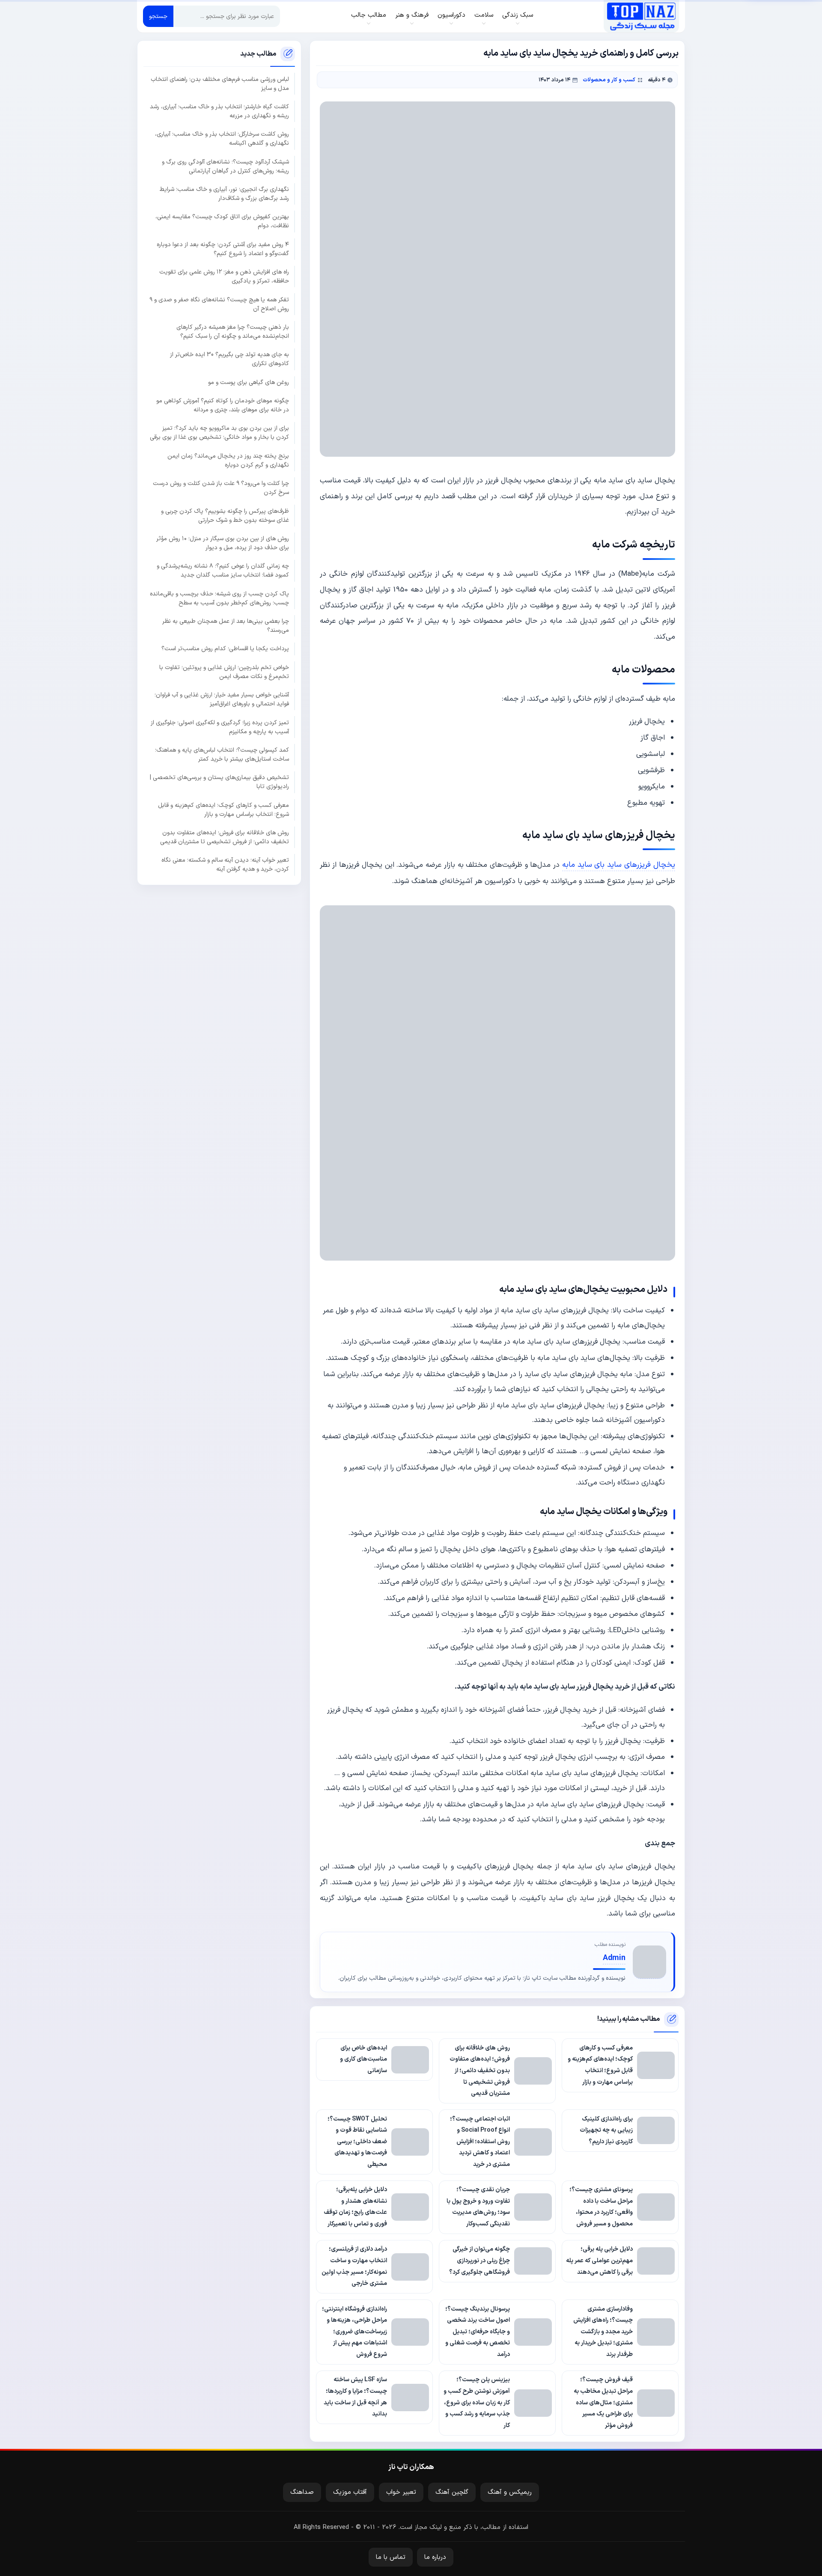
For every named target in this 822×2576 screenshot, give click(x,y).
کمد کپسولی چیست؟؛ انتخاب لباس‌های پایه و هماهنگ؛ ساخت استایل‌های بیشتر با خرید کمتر (222, 755)
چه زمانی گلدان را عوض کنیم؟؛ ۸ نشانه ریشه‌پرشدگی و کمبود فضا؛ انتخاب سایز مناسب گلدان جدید (223, 571)
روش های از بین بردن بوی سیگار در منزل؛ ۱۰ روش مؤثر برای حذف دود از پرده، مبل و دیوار (223, 543)
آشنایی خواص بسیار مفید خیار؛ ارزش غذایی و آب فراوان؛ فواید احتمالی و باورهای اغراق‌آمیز (222, 699)
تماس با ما (391, 2557)
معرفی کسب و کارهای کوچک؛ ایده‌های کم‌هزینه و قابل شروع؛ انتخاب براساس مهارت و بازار (223, 810)
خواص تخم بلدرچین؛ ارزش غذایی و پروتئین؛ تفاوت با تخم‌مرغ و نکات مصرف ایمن (224, 672)
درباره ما (435, 2557)
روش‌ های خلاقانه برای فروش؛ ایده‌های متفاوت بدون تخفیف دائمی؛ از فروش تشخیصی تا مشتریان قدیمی (225, 837)
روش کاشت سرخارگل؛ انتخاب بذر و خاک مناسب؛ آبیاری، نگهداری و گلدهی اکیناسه (222, 139)
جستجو (158, 16)
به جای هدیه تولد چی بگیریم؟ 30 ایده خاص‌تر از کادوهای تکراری (229, 359)
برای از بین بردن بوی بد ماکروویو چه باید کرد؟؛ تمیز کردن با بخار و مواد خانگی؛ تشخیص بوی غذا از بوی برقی (219, 433)
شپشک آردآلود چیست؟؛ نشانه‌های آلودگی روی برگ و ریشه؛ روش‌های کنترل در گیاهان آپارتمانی (225, 167)
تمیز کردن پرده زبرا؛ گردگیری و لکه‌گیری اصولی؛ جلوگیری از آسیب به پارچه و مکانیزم (220, 727)
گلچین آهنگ (452, 2492)
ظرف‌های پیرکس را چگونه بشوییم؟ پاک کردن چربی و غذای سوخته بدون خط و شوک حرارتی (225, 516)
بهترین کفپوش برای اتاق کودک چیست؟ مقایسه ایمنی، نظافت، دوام (222, 221)
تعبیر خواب (401, 2492)
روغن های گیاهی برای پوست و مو (249, 382)
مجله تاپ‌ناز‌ (641, 16)
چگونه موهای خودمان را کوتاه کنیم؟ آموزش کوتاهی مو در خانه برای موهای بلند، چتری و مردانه (223, 405)
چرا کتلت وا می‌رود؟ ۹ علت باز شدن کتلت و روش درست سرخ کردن (221, 488)
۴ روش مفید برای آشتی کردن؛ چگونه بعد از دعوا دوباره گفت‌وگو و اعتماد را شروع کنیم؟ (223, 249)
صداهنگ (302, 2492)
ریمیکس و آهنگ (510, 2492)
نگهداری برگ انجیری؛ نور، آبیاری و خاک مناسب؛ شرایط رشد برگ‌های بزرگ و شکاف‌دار (224, 194)
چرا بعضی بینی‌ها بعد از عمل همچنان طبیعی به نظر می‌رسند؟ (226, 626)
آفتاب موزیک (350, 2492)
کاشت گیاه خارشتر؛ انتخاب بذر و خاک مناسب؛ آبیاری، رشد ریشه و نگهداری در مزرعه (219, 111)
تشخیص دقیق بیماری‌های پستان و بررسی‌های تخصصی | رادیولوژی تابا (219, 782)
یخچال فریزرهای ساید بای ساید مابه (619, 865)
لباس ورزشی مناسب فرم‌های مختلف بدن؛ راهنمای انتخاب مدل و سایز (220, 84)
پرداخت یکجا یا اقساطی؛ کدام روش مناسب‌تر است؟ (225, 649)
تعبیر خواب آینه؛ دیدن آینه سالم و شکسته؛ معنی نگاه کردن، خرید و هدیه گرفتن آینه (225, 865)
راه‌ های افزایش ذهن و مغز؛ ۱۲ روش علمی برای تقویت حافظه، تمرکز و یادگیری (224, 277)
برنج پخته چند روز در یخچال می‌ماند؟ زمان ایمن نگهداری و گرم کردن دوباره (228, 461)
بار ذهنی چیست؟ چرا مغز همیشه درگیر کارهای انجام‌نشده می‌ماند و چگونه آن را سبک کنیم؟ (233, 332)
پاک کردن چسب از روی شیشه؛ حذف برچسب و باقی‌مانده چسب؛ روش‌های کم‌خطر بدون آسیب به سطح (219, 598)
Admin (614, 1958)
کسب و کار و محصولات (609, 80)
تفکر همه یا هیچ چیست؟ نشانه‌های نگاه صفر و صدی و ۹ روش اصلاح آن (219, 304)
